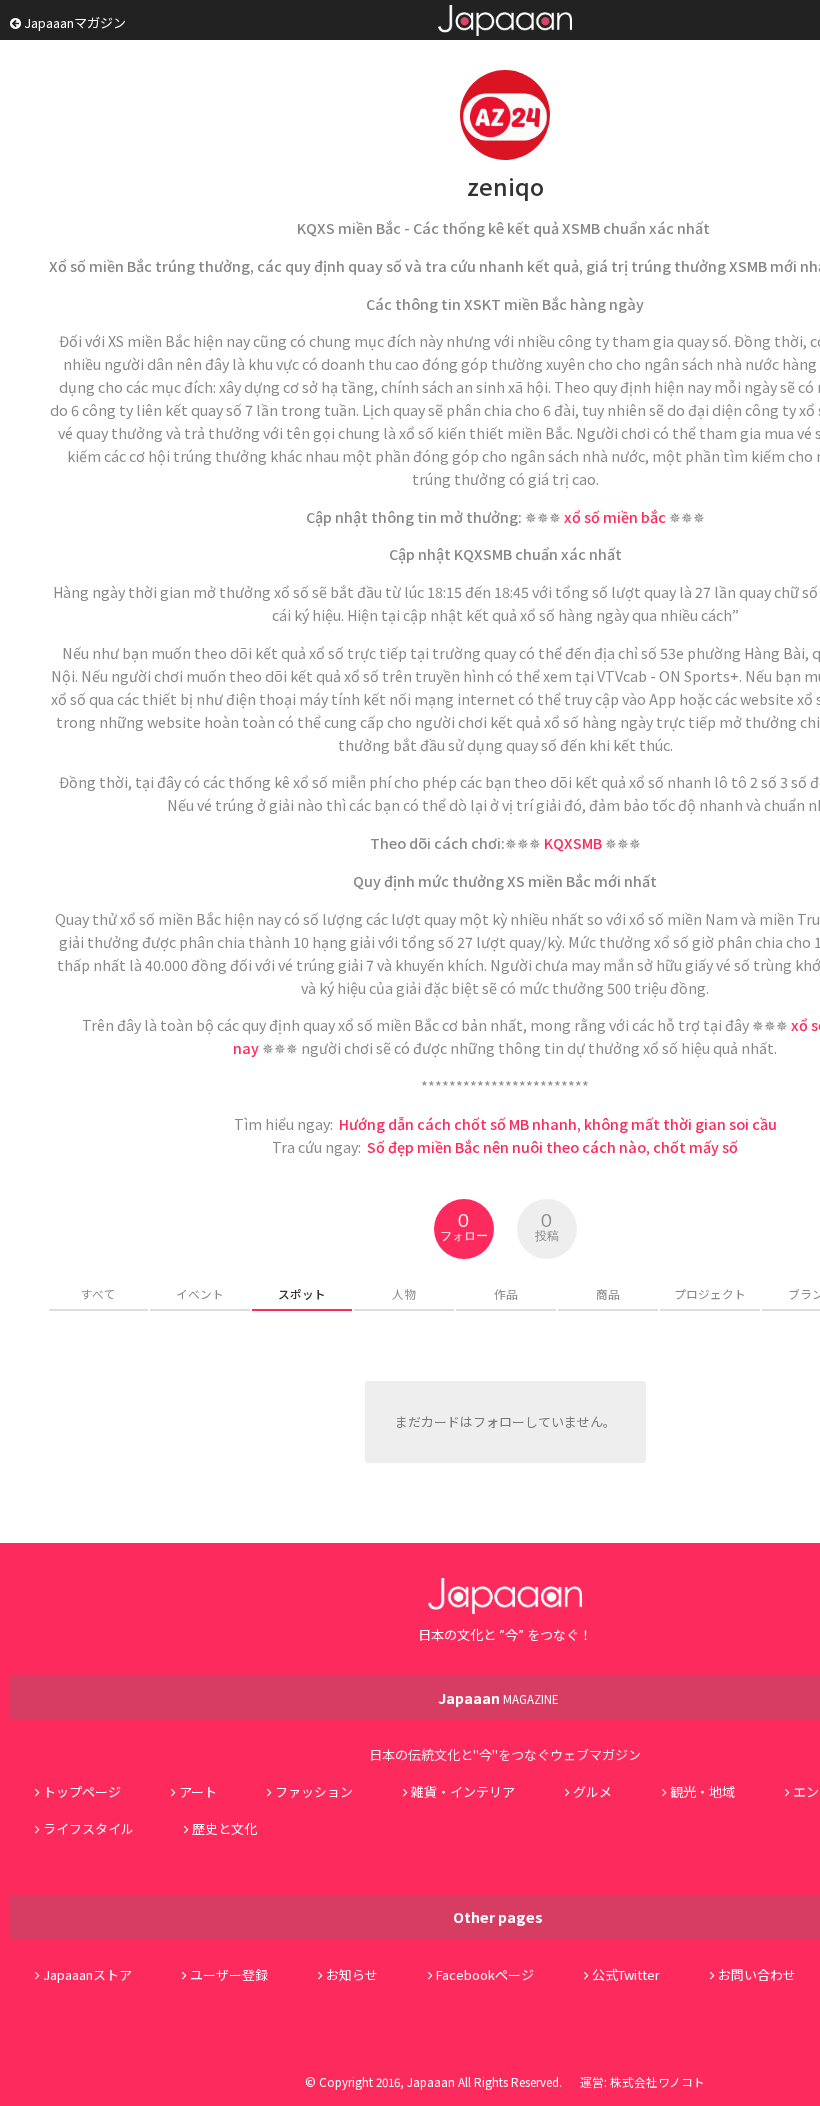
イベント (200, 1293)
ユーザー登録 (229, 1974)
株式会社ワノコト (657, 2081)
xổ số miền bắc (615, 516)
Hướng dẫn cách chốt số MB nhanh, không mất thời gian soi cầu (558, 1123)
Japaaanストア (87, 1974)
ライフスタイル (88, 1828)
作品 (506, 1293)
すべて (98, 1293)
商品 (608, 1293)
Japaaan (505, 20)
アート (198, 1791)
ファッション (314, 1791)
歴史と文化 (224, 1828)
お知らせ (352, 1974)
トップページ (82, 1791)
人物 (404, 1293)
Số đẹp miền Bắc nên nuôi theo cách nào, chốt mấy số (552, 1146)
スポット (302, 1293)
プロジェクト (710, 1293)
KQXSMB (573, 842)
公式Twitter (626, 1974)
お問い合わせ (757, 1974)
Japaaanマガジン (73, 22)
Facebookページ (485, 1974)
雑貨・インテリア (463, 1791)
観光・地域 (702, 1791)
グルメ (592, 1791)
